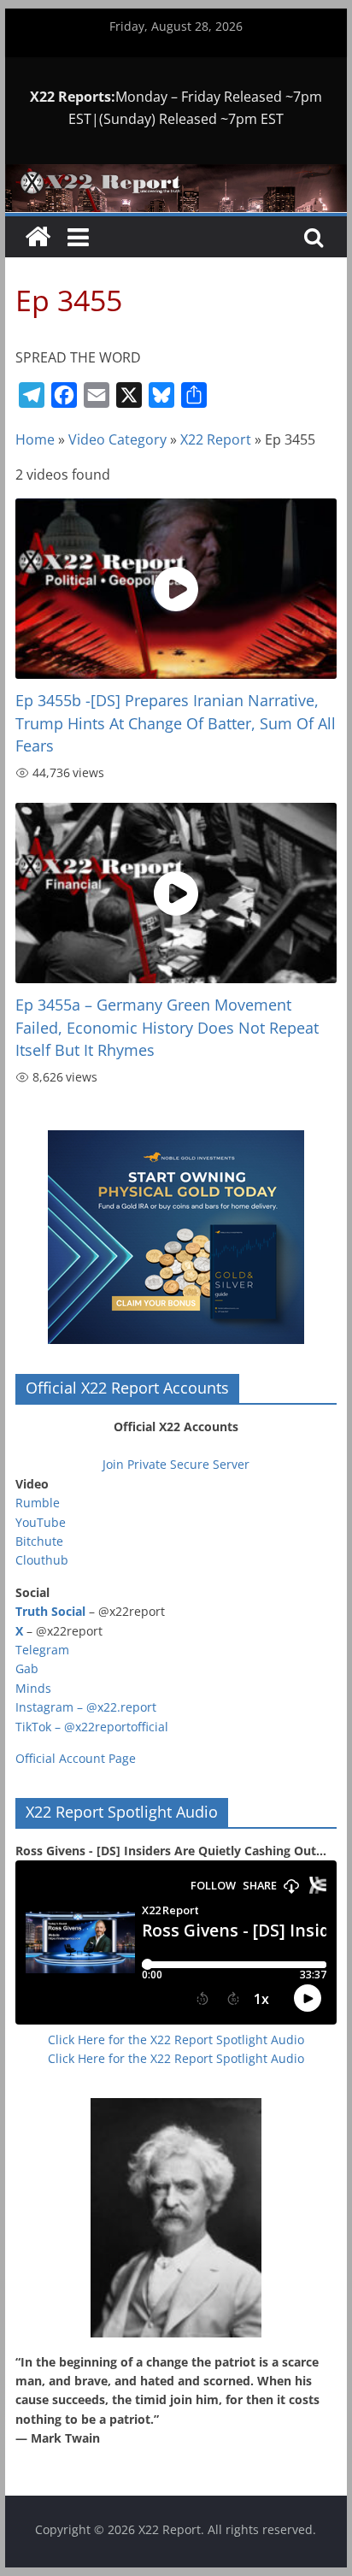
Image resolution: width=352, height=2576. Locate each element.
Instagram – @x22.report (86, 1707)
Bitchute (39, 1541)
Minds (33, 1688)
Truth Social (50, 1611)
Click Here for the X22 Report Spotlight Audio (176, 2040)
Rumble (38, 1503)
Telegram (42, 1650)
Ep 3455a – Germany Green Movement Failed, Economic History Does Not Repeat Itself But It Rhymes (167, 1027)
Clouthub (42, 1560)
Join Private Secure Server (176, 1464)
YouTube (41, 1522)
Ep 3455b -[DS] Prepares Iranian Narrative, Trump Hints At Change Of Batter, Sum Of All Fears (176, 723)
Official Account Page (76, 1758)
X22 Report (216, 439)
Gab (27, 1668)
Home (35, 439)
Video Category (117, 439)
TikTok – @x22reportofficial (92, 1727)
